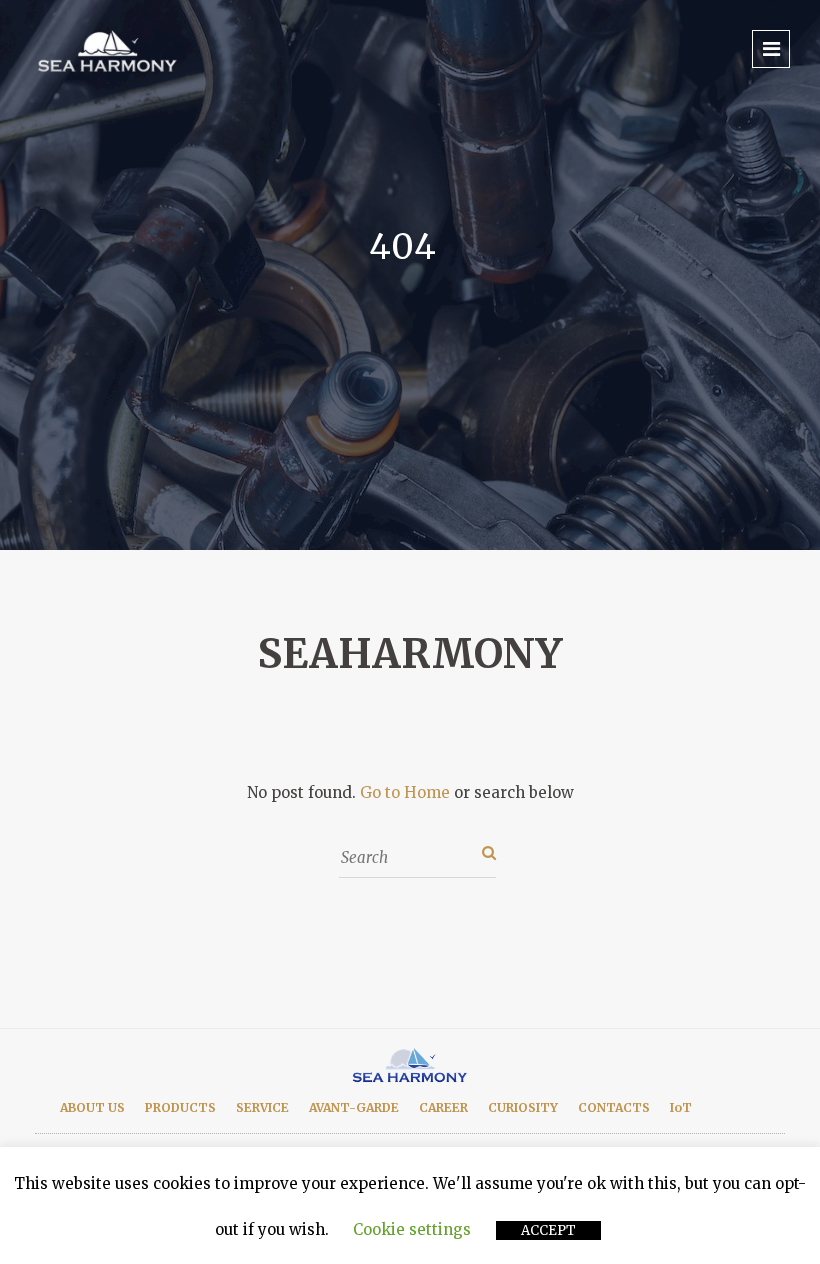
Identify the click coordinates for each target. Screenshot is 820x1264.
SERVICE (262, 1107)
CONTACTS (614, 1107)
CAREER (443, 1107)
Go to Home (405, 792)
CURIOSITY (523, 1107)
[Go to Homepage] (110, 49)
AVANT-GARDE (354, 1107)
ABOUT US (92, 1107)
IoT (681, 1107)
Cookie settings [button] (412, 1229)
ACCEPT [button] (548, 1230)
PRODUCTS (180, 1107)
